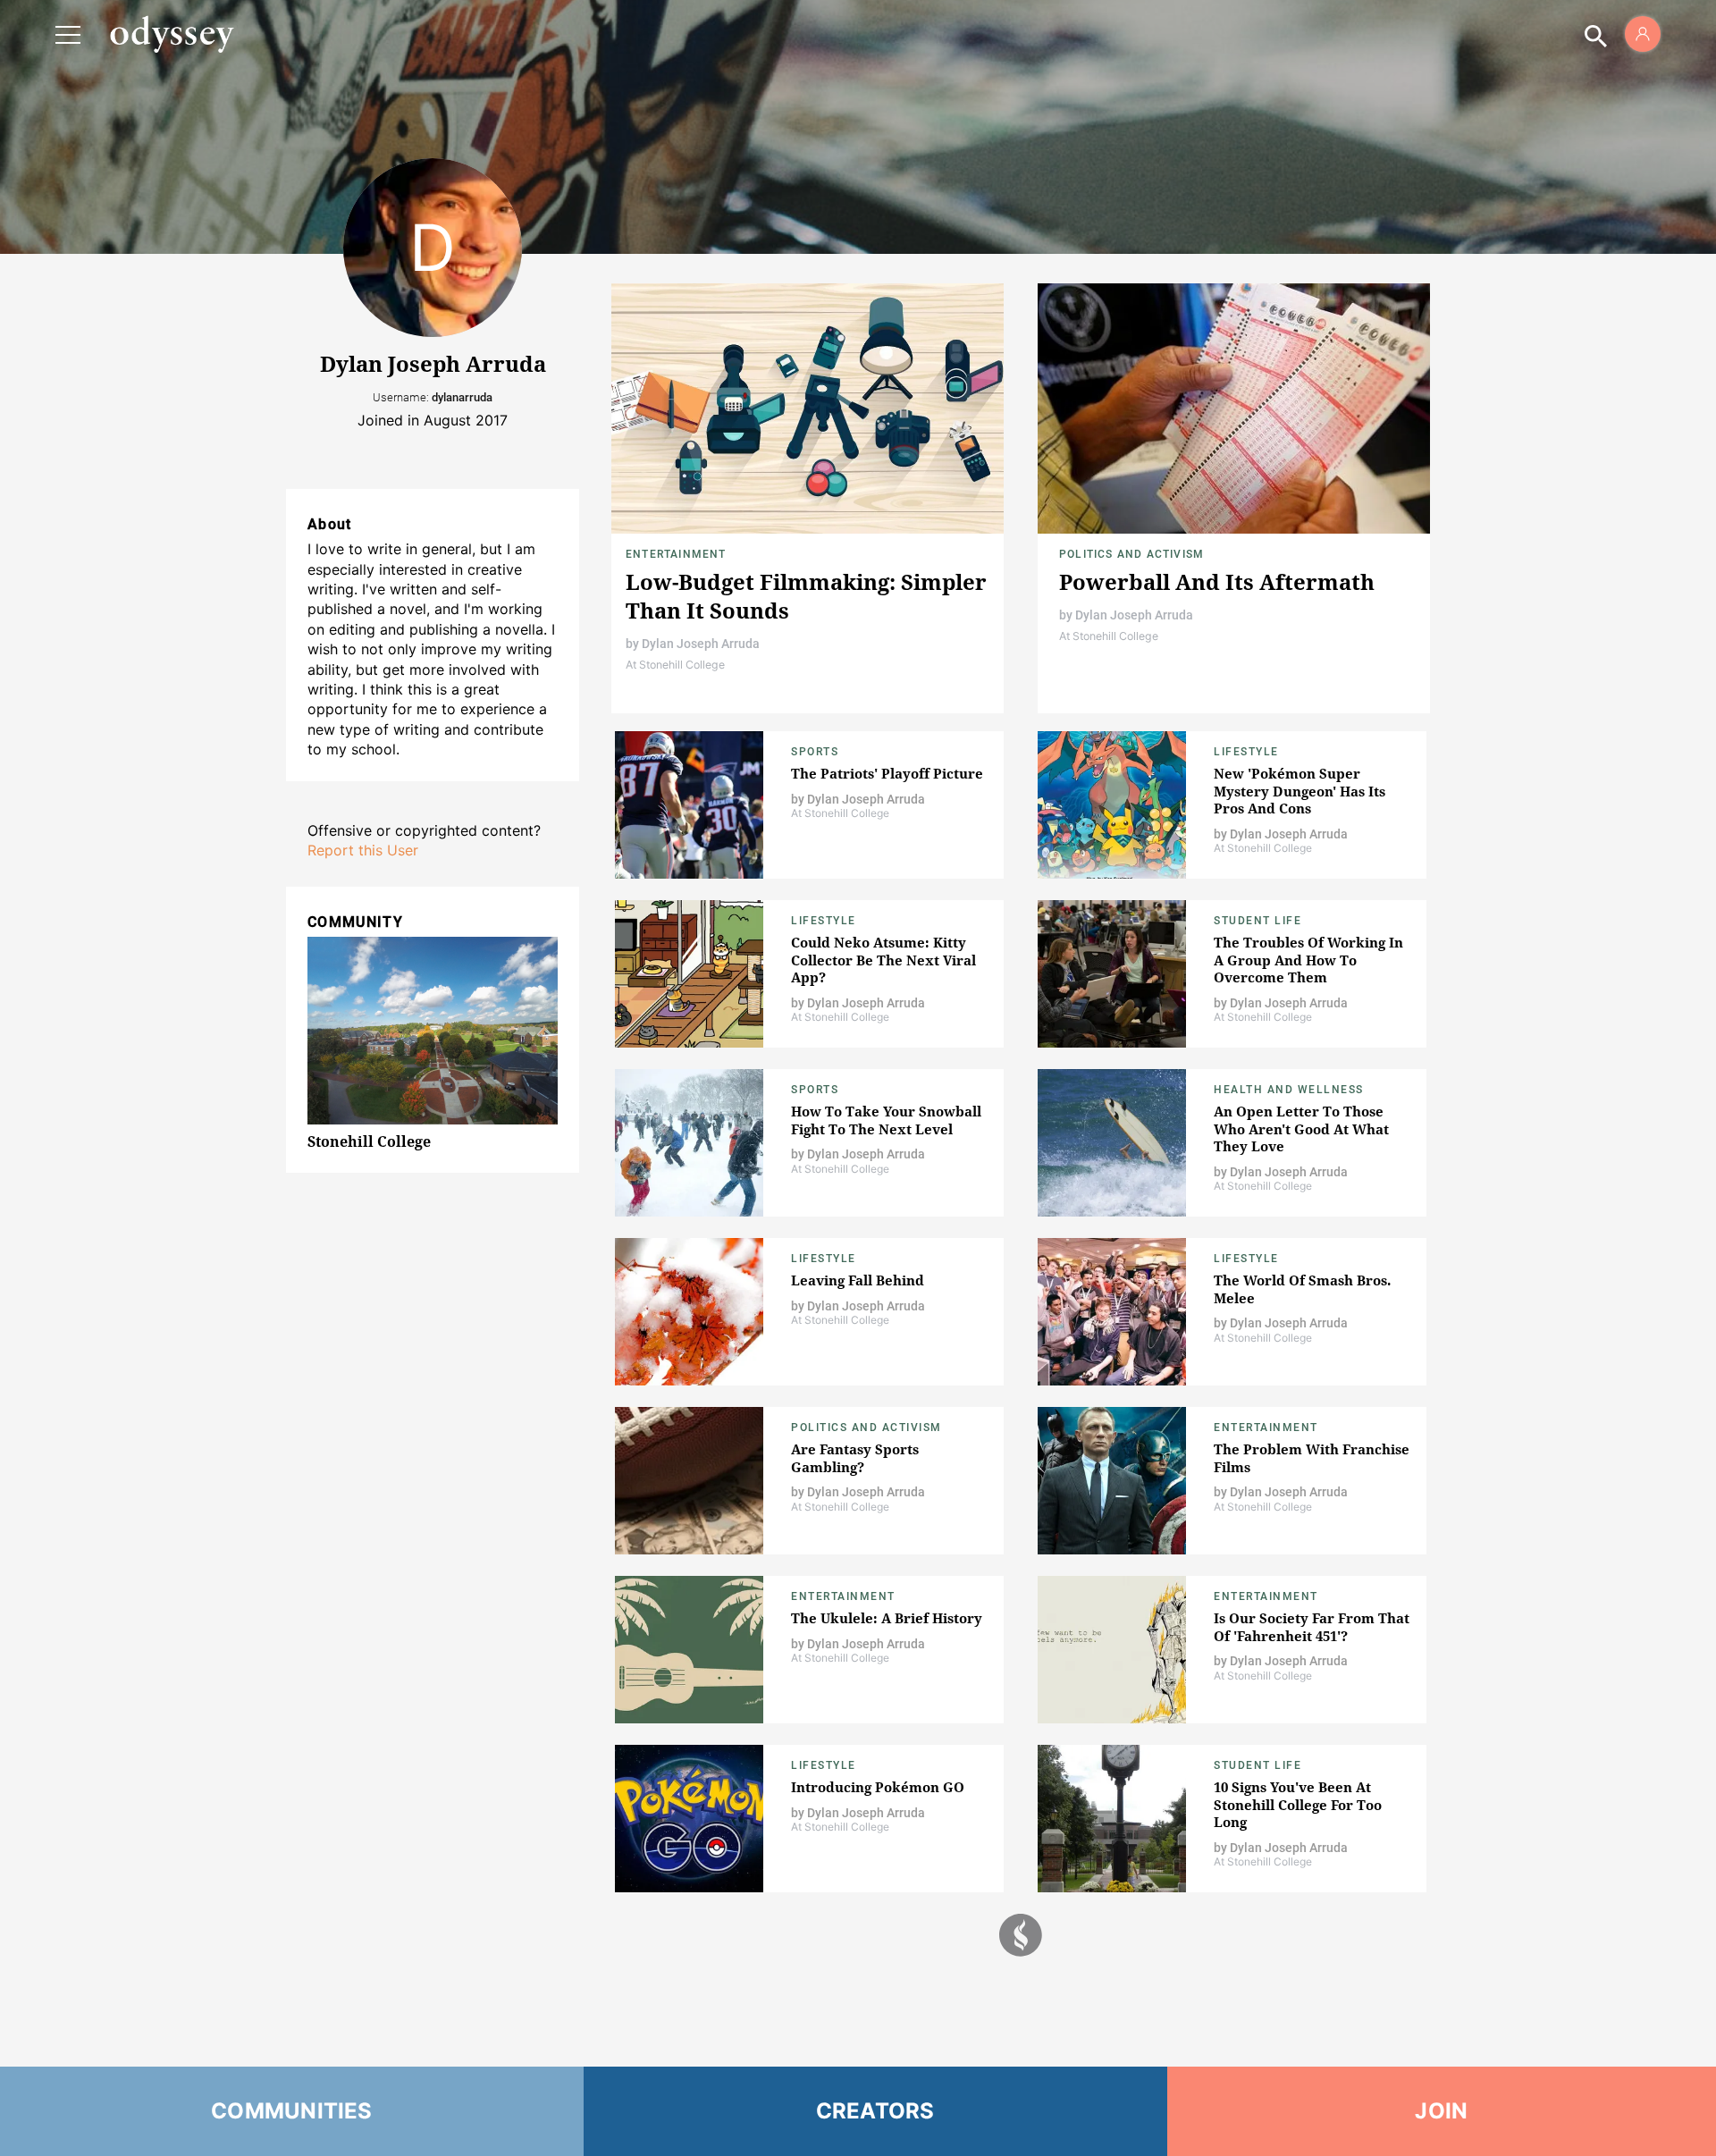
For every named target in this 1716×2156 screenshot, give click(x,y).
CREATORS (875, 2111)
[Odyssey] (172, 34)
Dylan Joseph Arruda (701, 644)
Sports (815, 752)
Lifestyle (1246, 752)
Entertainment (676, 554)
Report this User (363, 850)
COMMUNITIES (292, 2111)
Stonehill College (369, 1141)
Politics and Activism (1131, 554)
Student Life (1258, 921)
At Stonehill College (675, 665)
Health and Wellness (1289, 1090)
